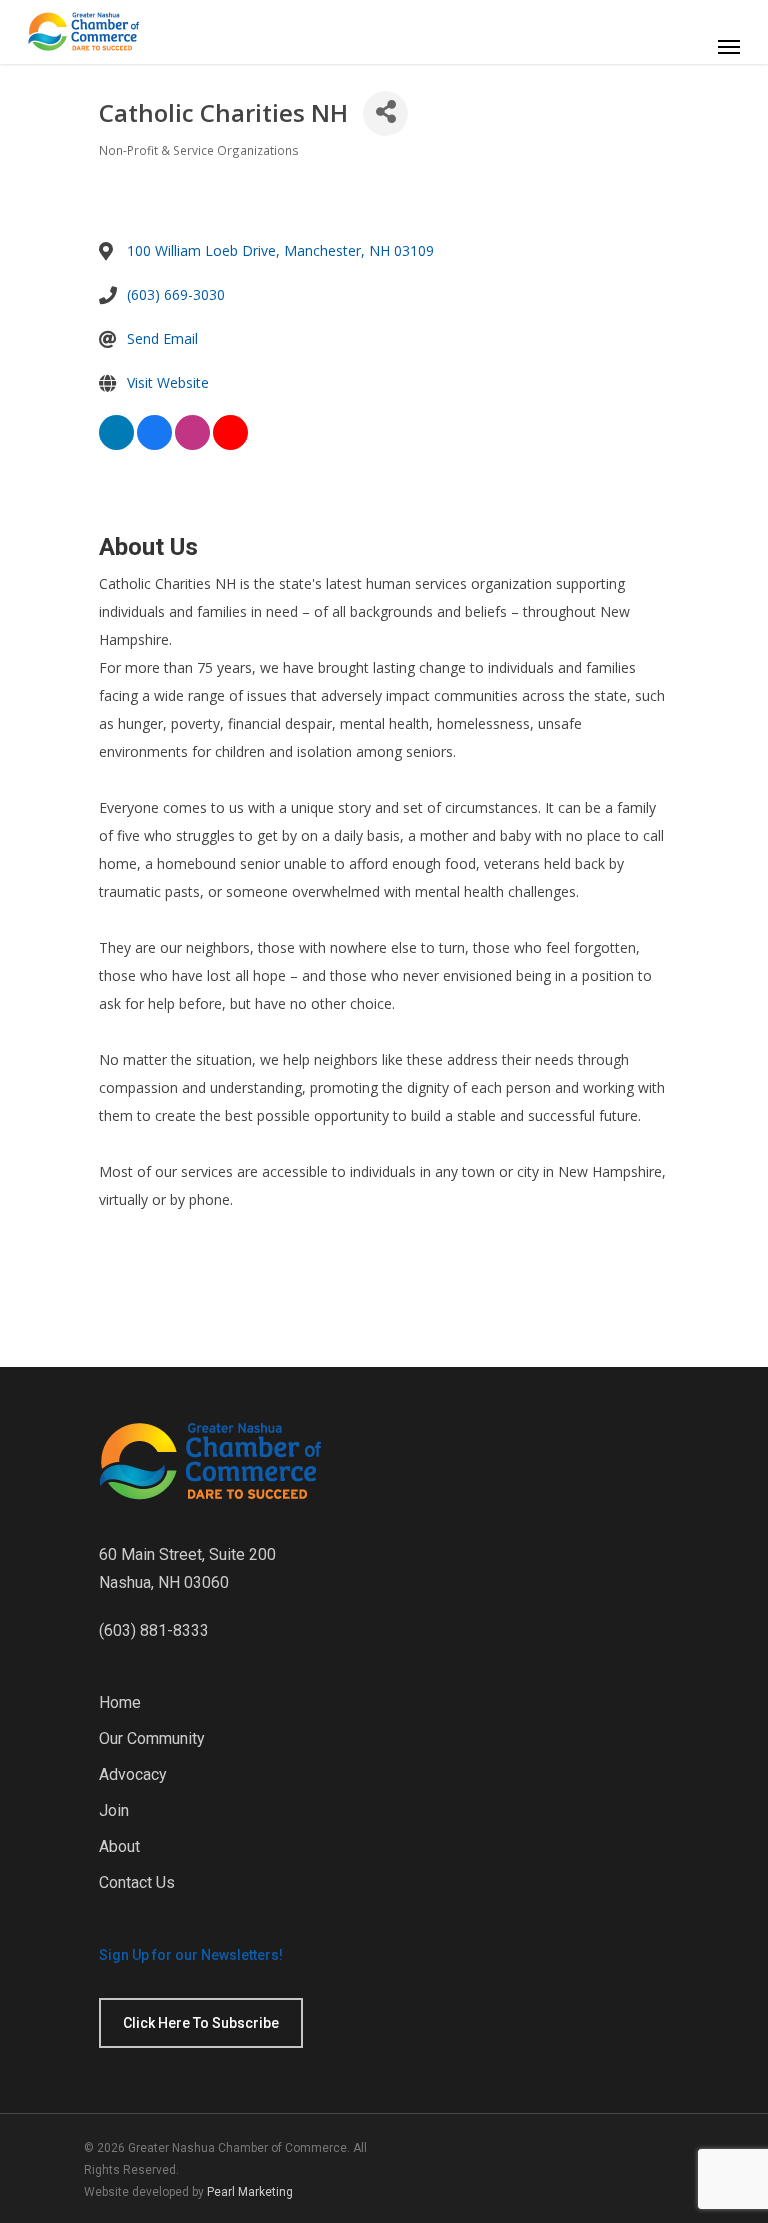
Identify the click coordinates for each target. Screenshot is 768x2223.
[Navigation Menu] (729, 46)
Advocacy (133, 1774)
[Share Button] (385, 113)
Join (114, 1810)
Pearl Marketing (250, 2192)
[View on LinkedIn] (116, 446)
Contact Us (137, 1882)
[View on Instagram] (192, 446)
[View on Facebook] (154, 446)
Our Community (152, 1738)
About (119, 1846)
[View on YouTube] (230, 446)
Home (120, 1702)
